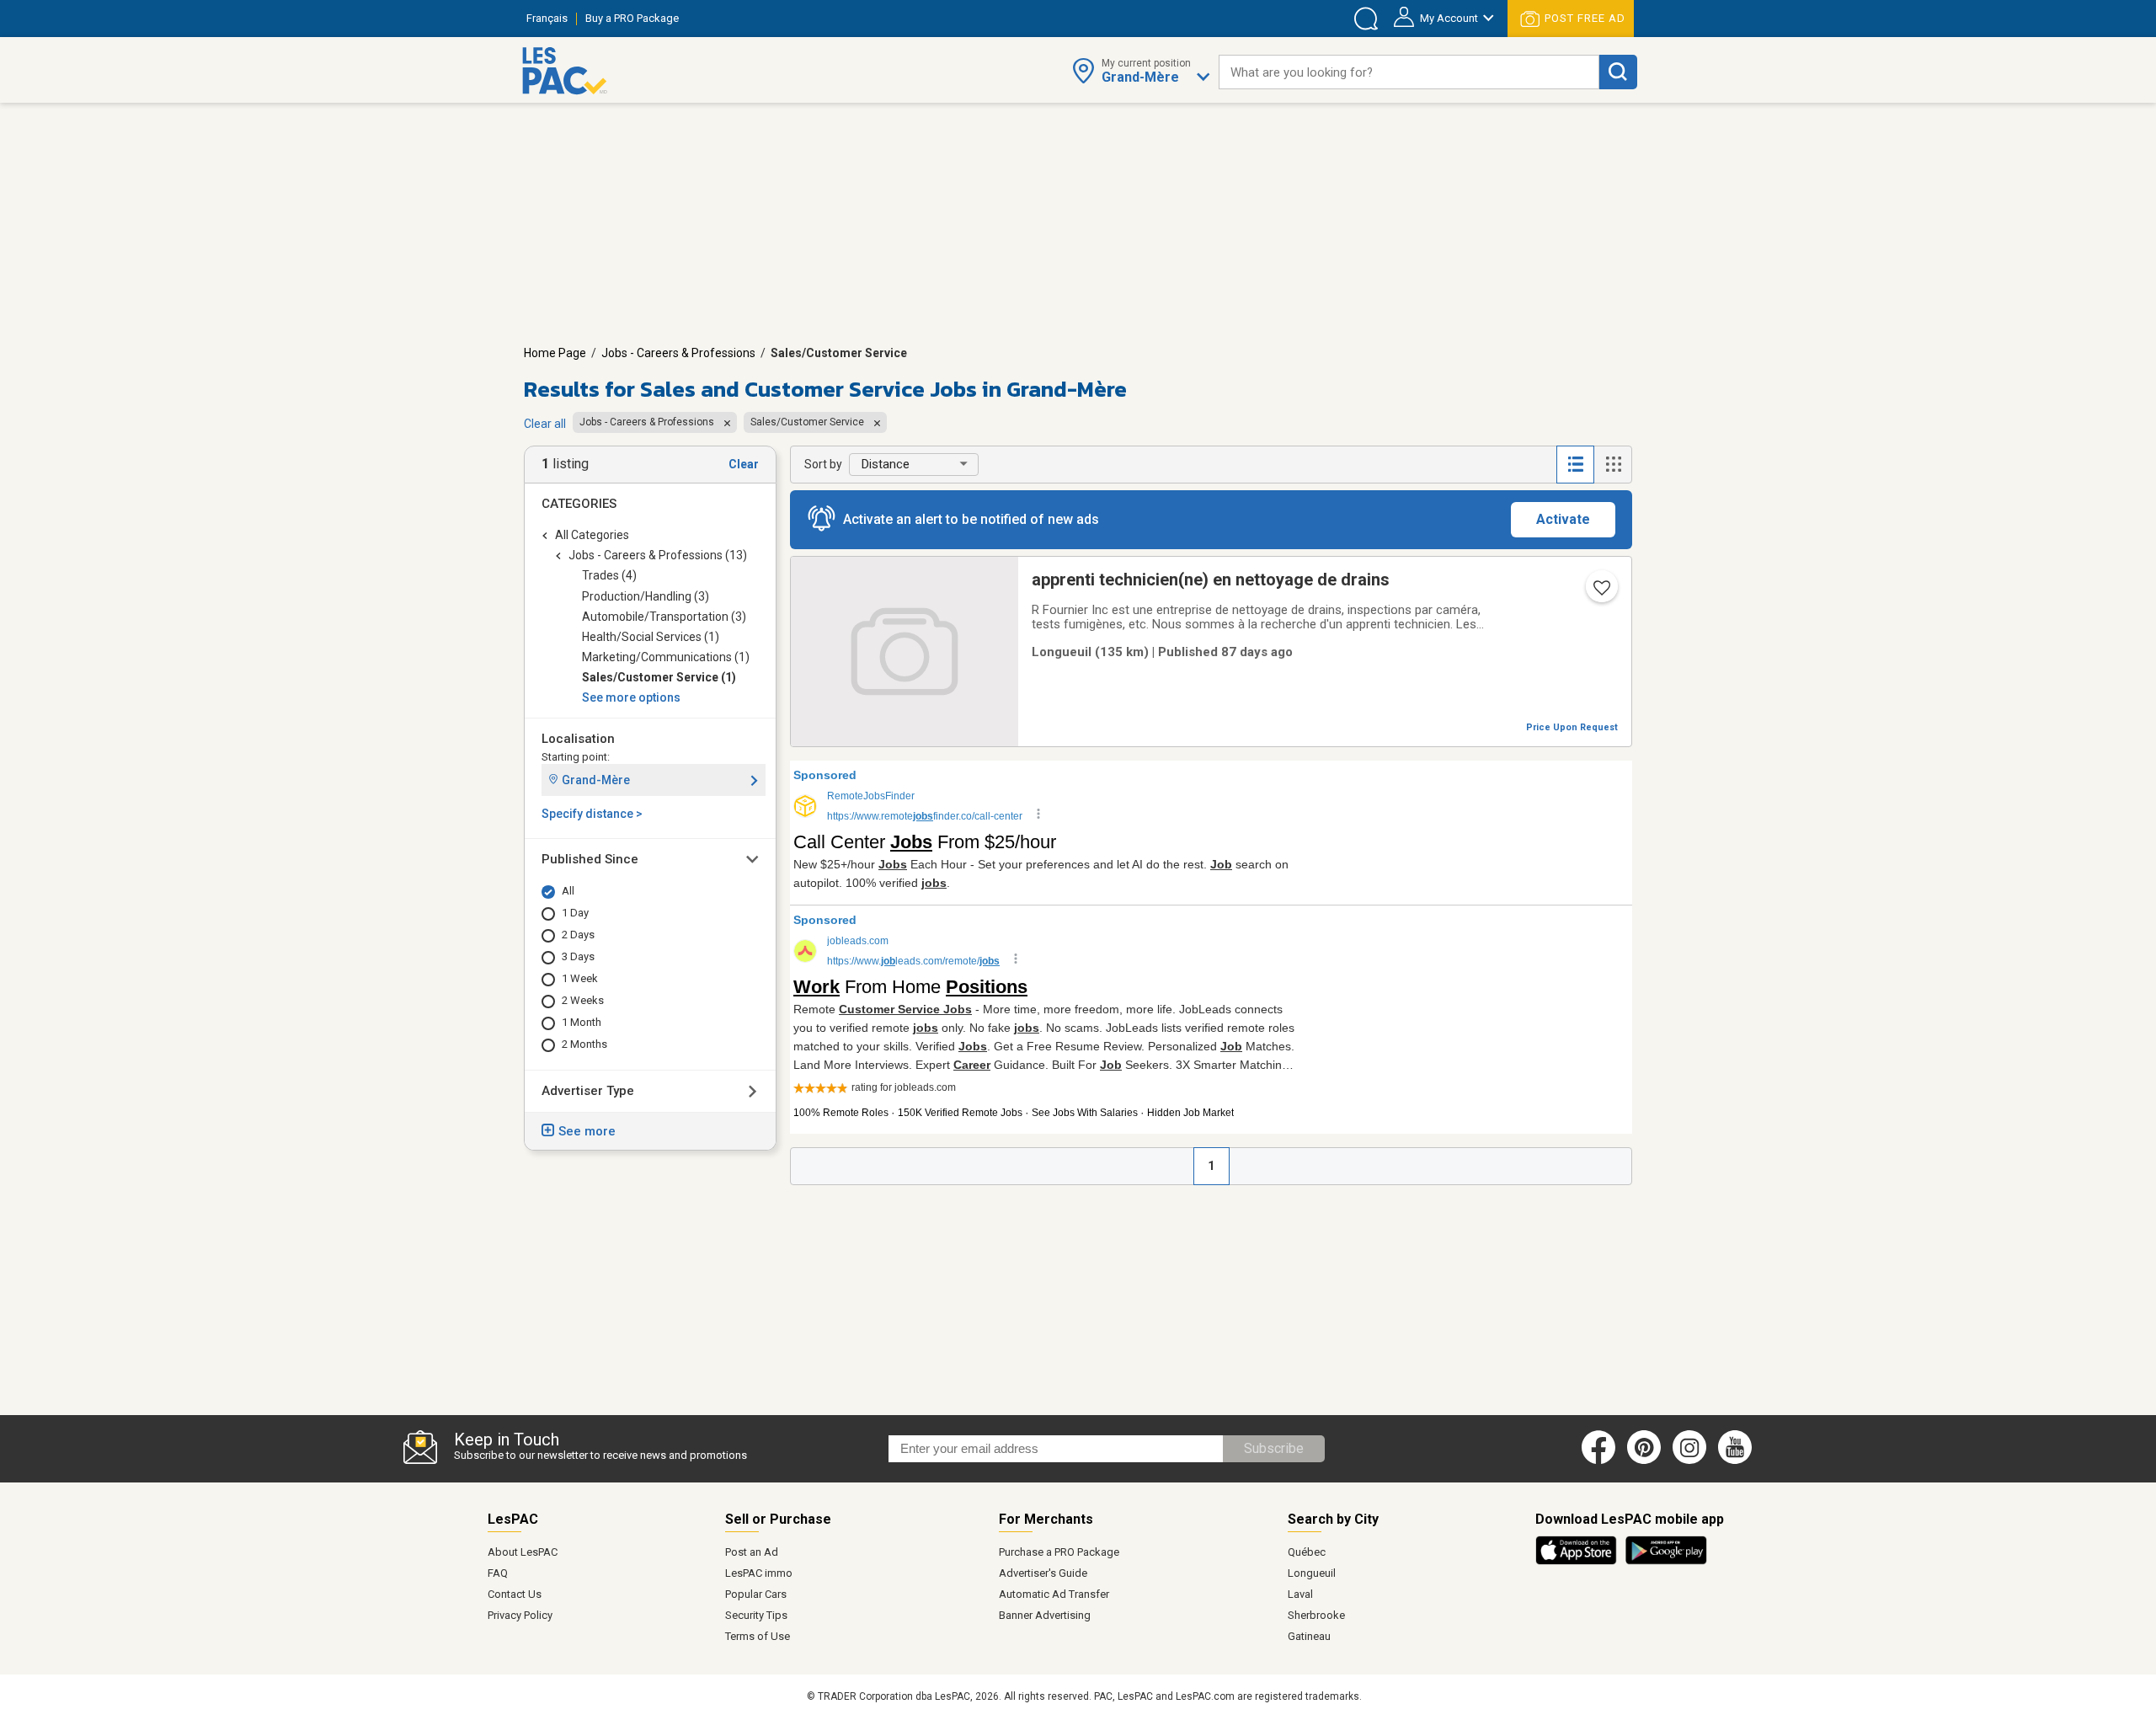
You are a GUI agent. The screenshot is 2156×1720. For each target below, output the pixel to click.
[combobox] (1409, 72)
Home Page (555, 353)
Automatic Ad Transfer (1054, 1594)
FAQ (498, 1573)
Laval (1300, 1594)
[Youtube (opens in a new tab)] (1738, 1461)
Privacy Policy (520, 1615)
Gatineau (1309, 1636)
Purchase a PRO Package (1059, 1552)
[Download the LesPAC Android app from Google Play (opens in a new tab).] (1666, 1562)
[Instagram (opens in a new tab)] (1689, 1461)
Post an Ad (752, 1552)
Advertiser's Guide (1043, 1573)
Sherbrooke (1316, 1615)
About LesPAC (523, 1552)
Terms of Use (758, 1636)
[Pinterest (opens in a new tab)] (1644, 1461)
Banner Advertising (1045, 1615)
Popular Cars (756, 1594)
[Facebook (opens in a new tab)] (1598, 1461)
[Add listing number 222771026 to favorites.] (1600, 593)
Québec (1307, 1552)
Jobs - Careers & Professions (678, 353)
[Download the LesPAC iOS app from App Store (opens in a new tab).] (1580, 1562)
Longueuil (1312, 1573)
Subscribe (1274, 1448)
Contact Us (515, 1594)
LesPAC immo (759, 1573)
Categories (579, 504)
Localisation (578, 739)
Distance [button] (886, 464)
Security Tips (756, 1615)
